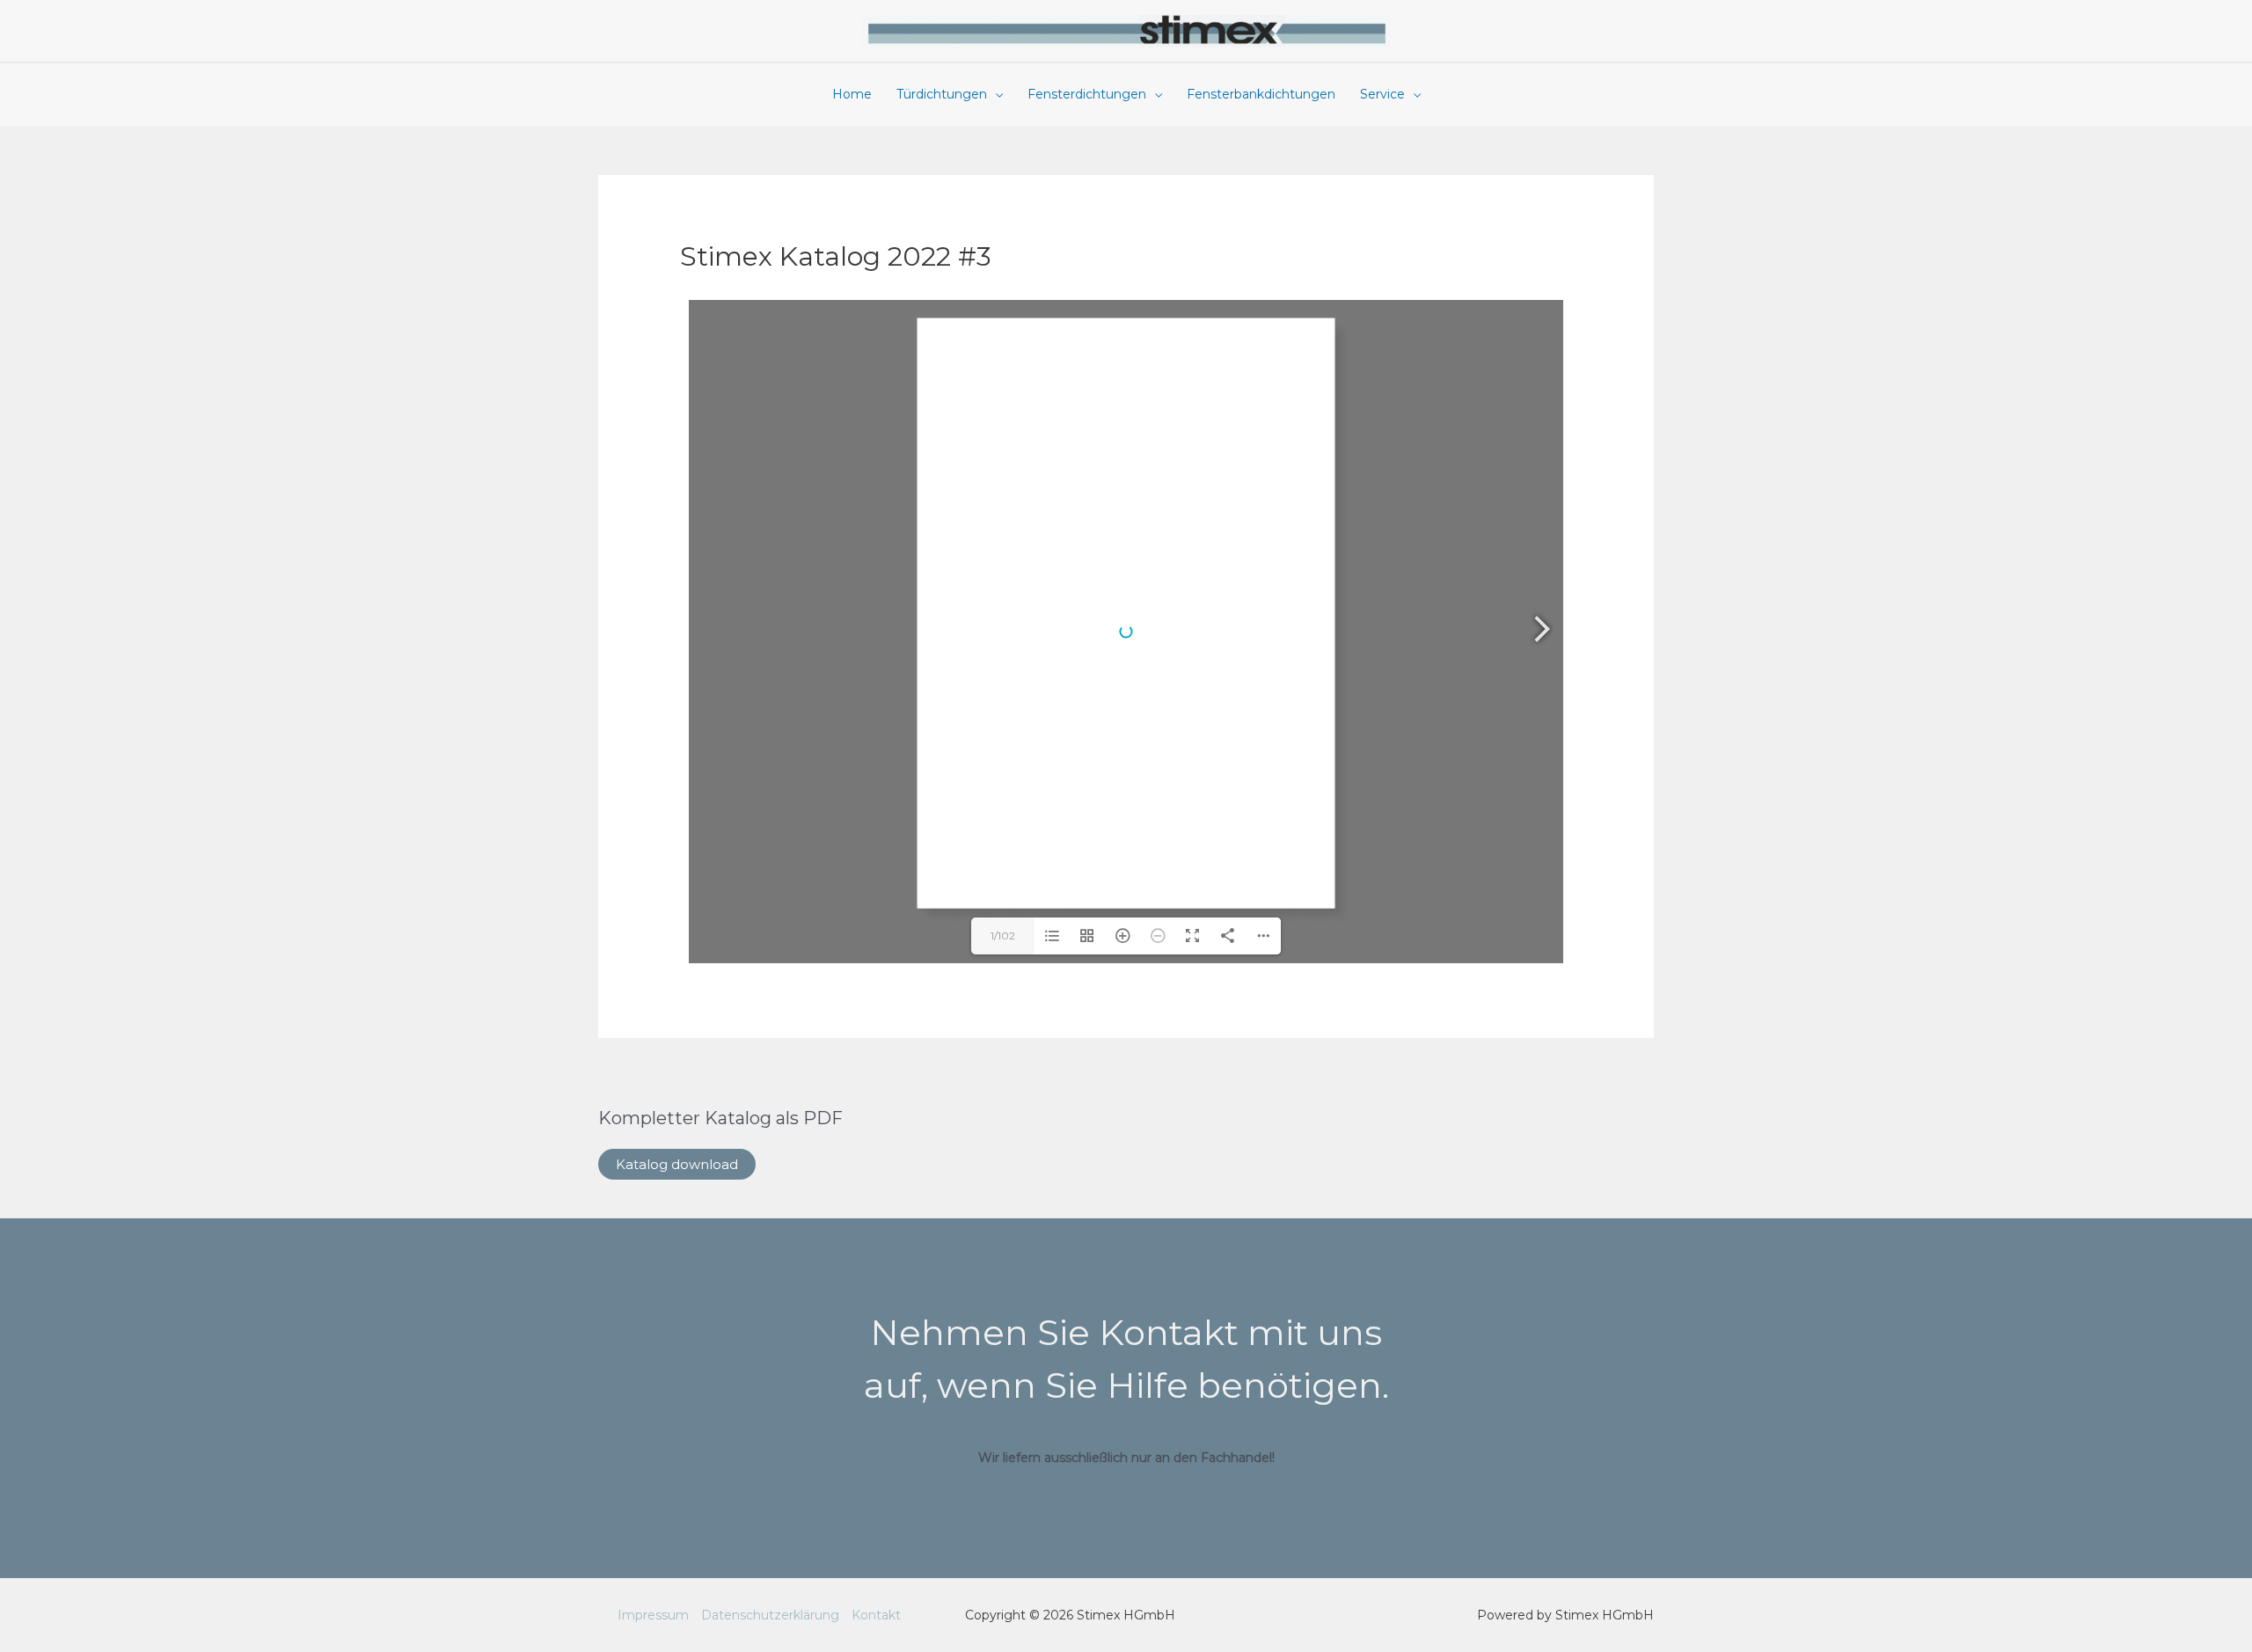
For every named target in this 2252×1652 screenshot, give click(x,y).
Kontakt (876, 1615)
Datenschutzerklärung (770, 1615)
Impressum (653, 1615)
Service (1382, 94)
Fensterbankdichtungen (1261, 94)
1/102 (1003, 936)
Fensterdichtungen (1087, 94)
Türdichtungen (942, 94)
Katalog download (677, 1164)
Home (852, 94)
